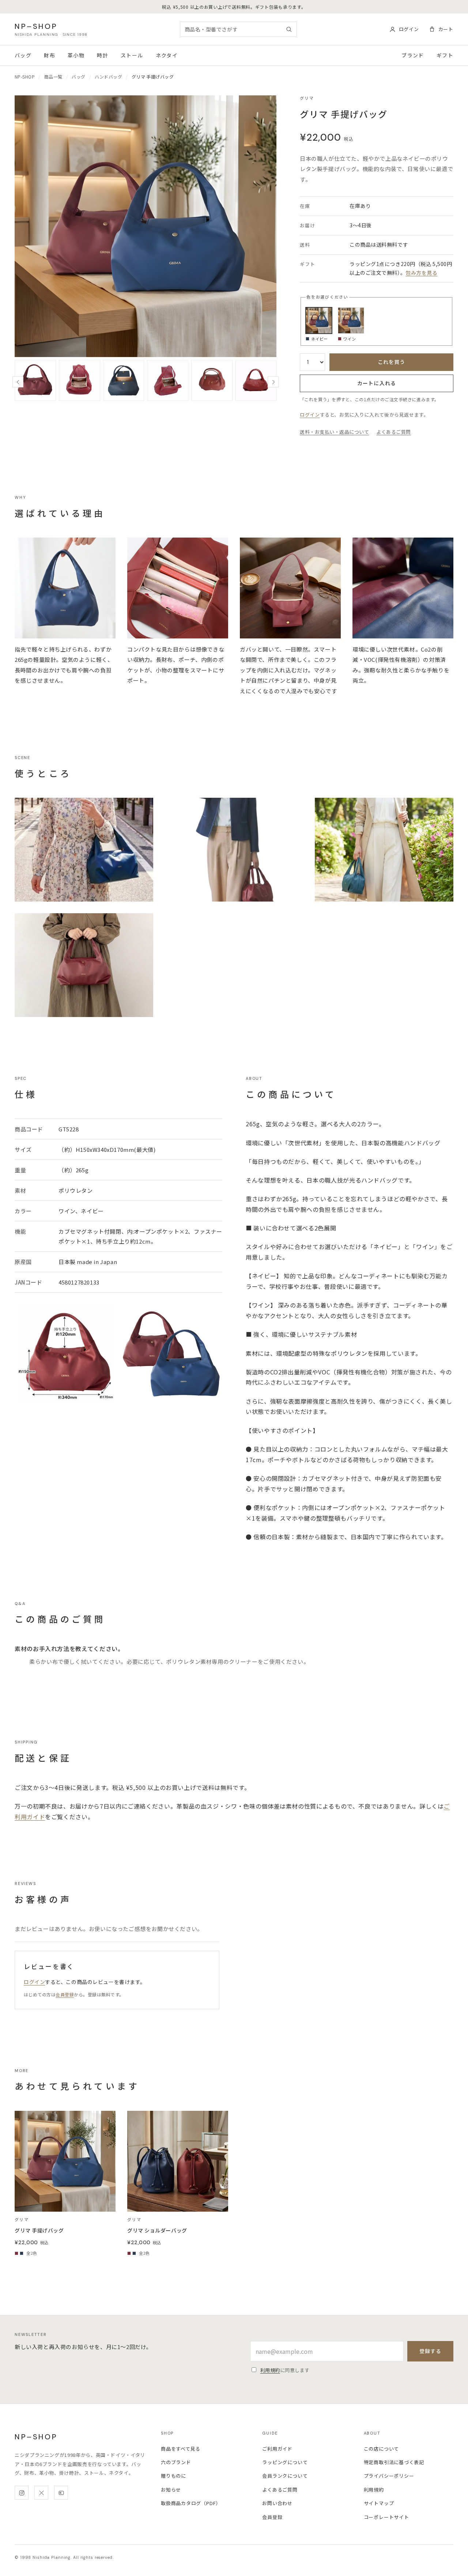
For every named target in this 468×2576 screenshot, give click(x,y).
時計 (103, 55)
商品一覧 (53, 77)
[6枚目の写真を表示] (123, 381)
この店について (381, 2449)
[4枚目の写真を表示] (35, 381)
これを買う (392, 362)
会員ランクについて (285, 2476)
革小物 (76, 55)
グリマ (307, 98)
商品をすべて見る (181, 2449)
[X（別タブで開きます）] (41, 2493)
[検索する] (289, 29)
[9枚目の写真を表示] (256, 381)
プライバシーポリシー (389, 2476)
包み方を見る (421, 273)
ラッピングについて (285, 2462)
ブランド (413, 55)
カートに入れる (377, 383)
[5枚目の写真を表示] (80, 381)
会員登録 (65, 1994)
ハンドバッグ (108, 77)
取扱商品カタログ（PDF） (191, 2503)
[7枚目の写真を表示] (168, 381)
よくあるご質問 (394, 432)
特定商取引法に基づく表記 (394, 2462)
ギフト (445, 55)
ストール (132, 55)
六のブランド (176, 2462)
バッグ (23, 55)
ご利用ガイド (277, 2449)
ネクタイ (167, 55)
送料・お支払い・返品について (334, 432)
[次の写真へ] (273, 382)
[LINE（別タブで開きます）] (61, 2493)
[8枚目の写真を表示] (212, 381)
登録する (430, 2351)
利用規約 (270, 2370)
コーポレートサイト (386, 2517)
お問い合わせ (277, 2503)
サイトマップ (379, 2503)
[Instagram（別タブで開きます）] (22, 2493)
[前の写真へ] (18, 382)
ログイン (310, 415)
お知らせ (171, 2490)
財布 (50, 55)
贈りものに (173, 2476)
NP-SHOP (25, 77)
